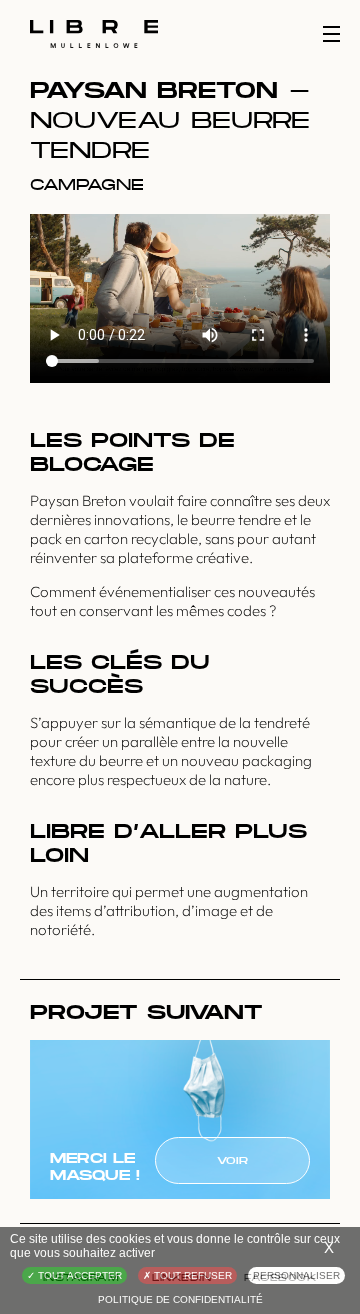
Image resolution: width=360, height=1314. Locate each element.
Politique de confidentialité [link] (180, 1299)
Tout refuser (191, 1275)
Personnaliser (296, 1275)
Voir (232, 1160)
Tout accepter (78, 1275)
